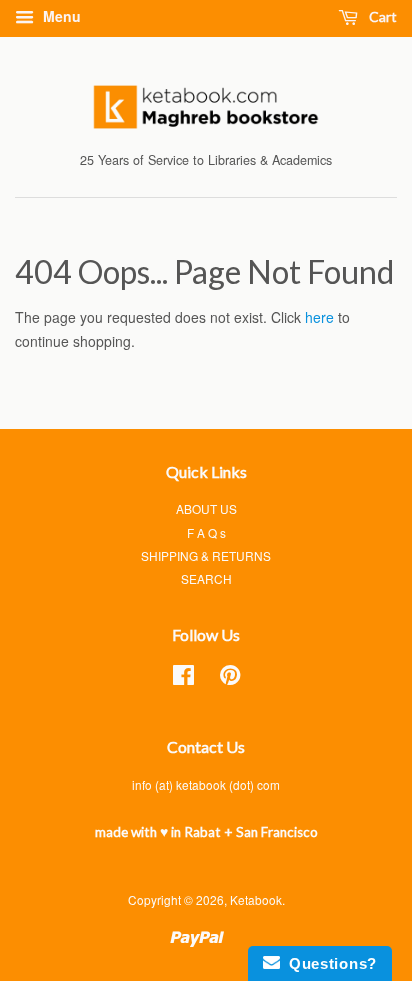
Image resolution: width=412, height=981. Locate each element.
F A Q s (206, 532)
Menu (60, 16)
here (319, 317)
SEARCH (206, 578)
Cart (381, 16)
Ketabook (256, 899)
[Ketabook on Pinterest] (230, 678)
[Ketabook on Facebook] (183, 678)
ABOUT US (206, 508)
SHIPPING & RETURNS (206, 555)
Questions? (328, 963)
